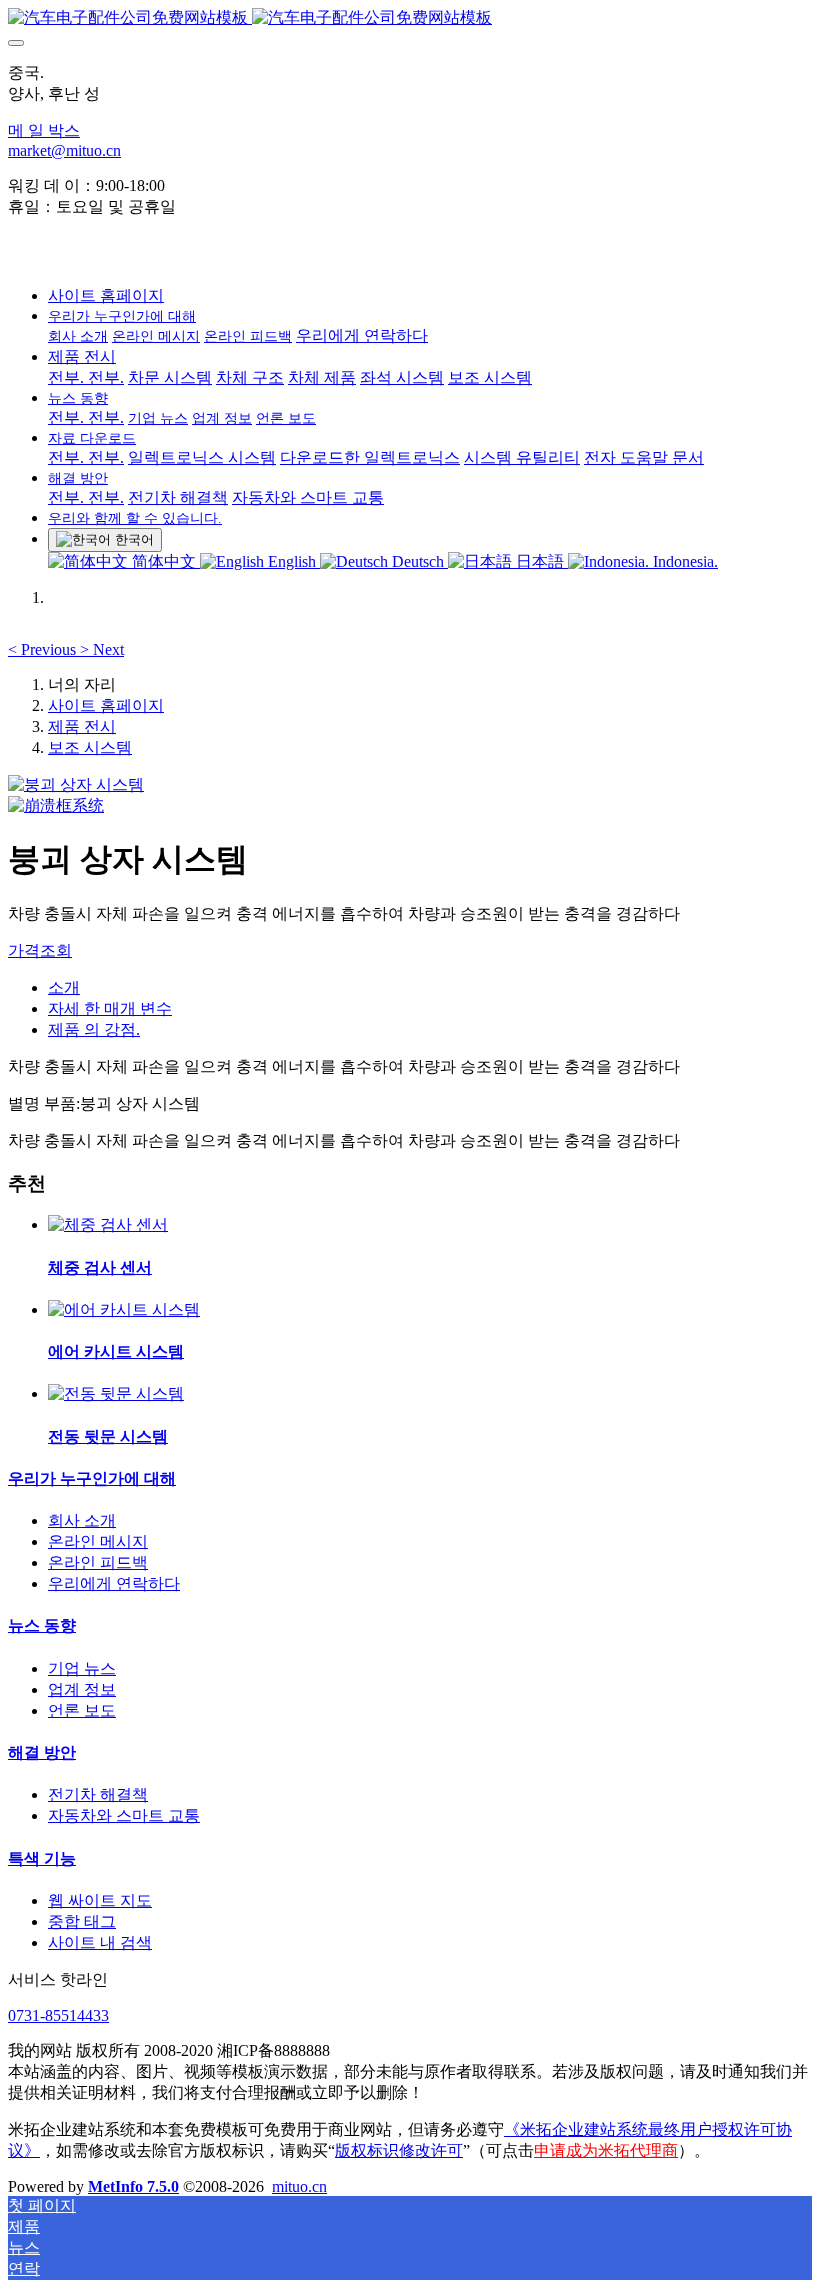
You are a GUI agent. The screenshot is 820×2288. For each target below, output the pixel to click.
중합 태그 (82, 1921)
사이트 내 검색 (100, 1942)
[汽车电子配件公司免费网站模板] (410, 18)
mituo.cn (299, 2186)
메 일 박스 (44, 130)
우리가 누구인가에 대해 (92, 1478)
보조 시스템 (90, 747)
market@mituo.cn (64, 150)
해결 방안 (42, 1752)
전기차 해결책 (98, 1794)
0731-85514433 (58, 2015)
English (292, 561)
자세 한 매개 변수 (110, 1008)
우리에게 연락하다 (114, 1583)
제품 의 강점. (94, 1029)
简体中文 (164, 561)
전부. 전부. (86, 377)
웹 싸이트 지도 (100, 1900)
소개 (64, 987)
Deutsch (418, 561)
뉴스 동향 (42, 1625)
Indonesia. (683, 561)
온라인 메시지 (98, 1541)
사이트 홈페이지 (106, 295)
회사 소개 (82, 1520)
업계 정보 (82, 1689)
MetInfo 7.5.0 (133, 2186)
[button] (44, 649)
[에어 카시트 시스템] (124, 1309)
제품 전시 (82, 726)
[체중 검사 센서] (108, 1224)
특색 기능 (42, 1858)
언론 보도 (82, 1710)
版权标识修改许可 (399, 2150)
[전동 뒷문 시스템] (116, 1393)
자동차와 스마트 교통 (124, 1815)
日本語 (540, 561)
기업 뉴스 (82, 1668)
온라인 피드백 (98, 1562)
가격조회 (40, 950)
